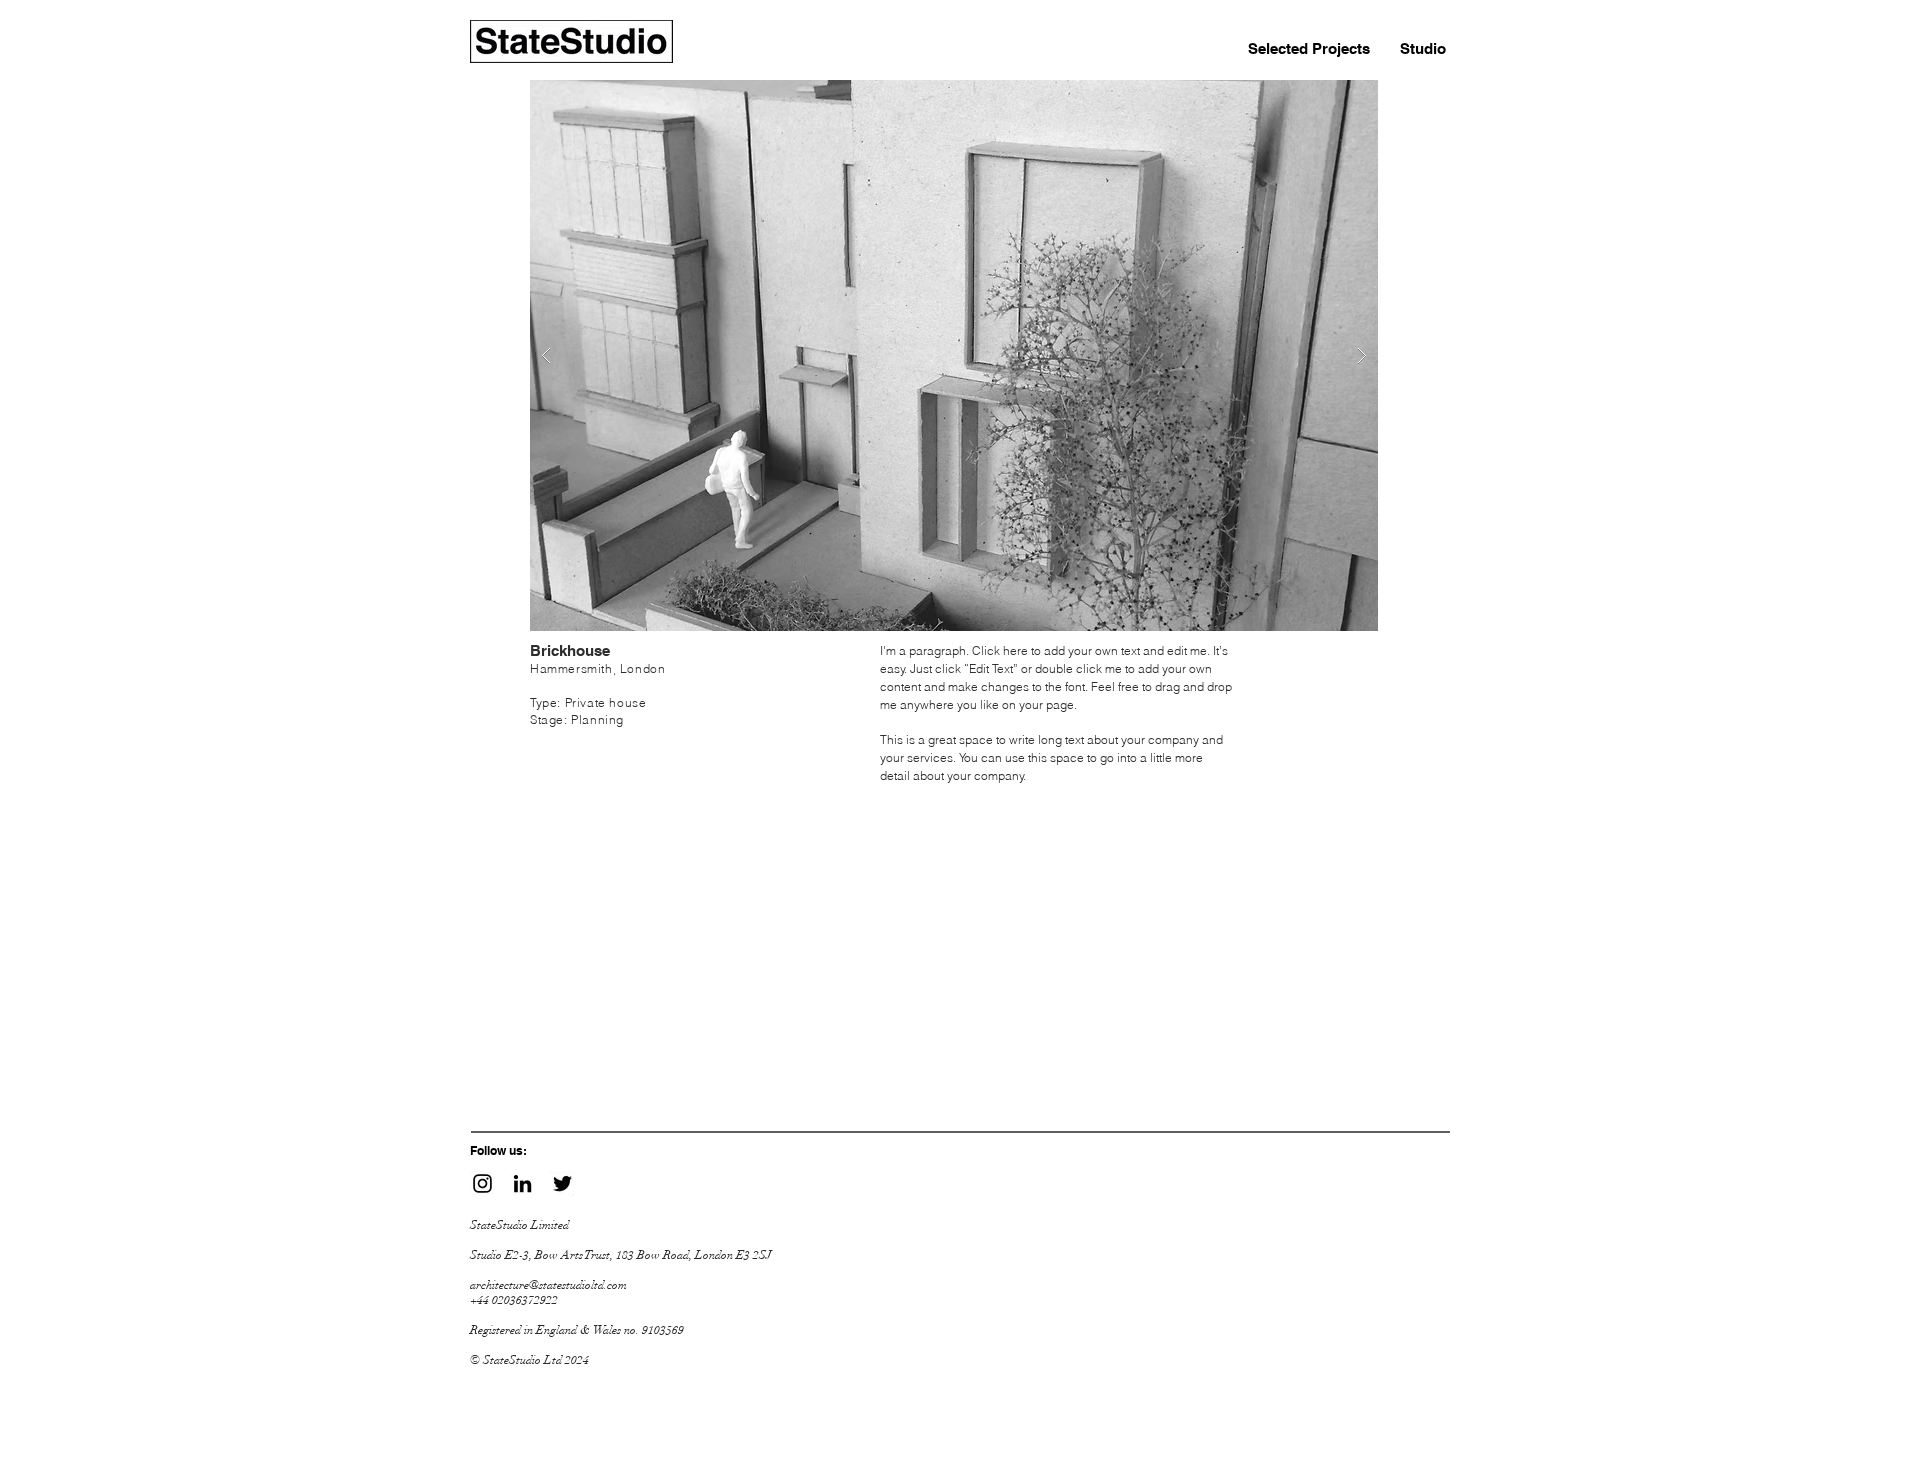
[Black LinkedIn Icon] (522, 1183)
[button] (954, 355)
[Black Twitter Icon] (562, 1183)
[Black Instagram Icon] (482, 1183)
